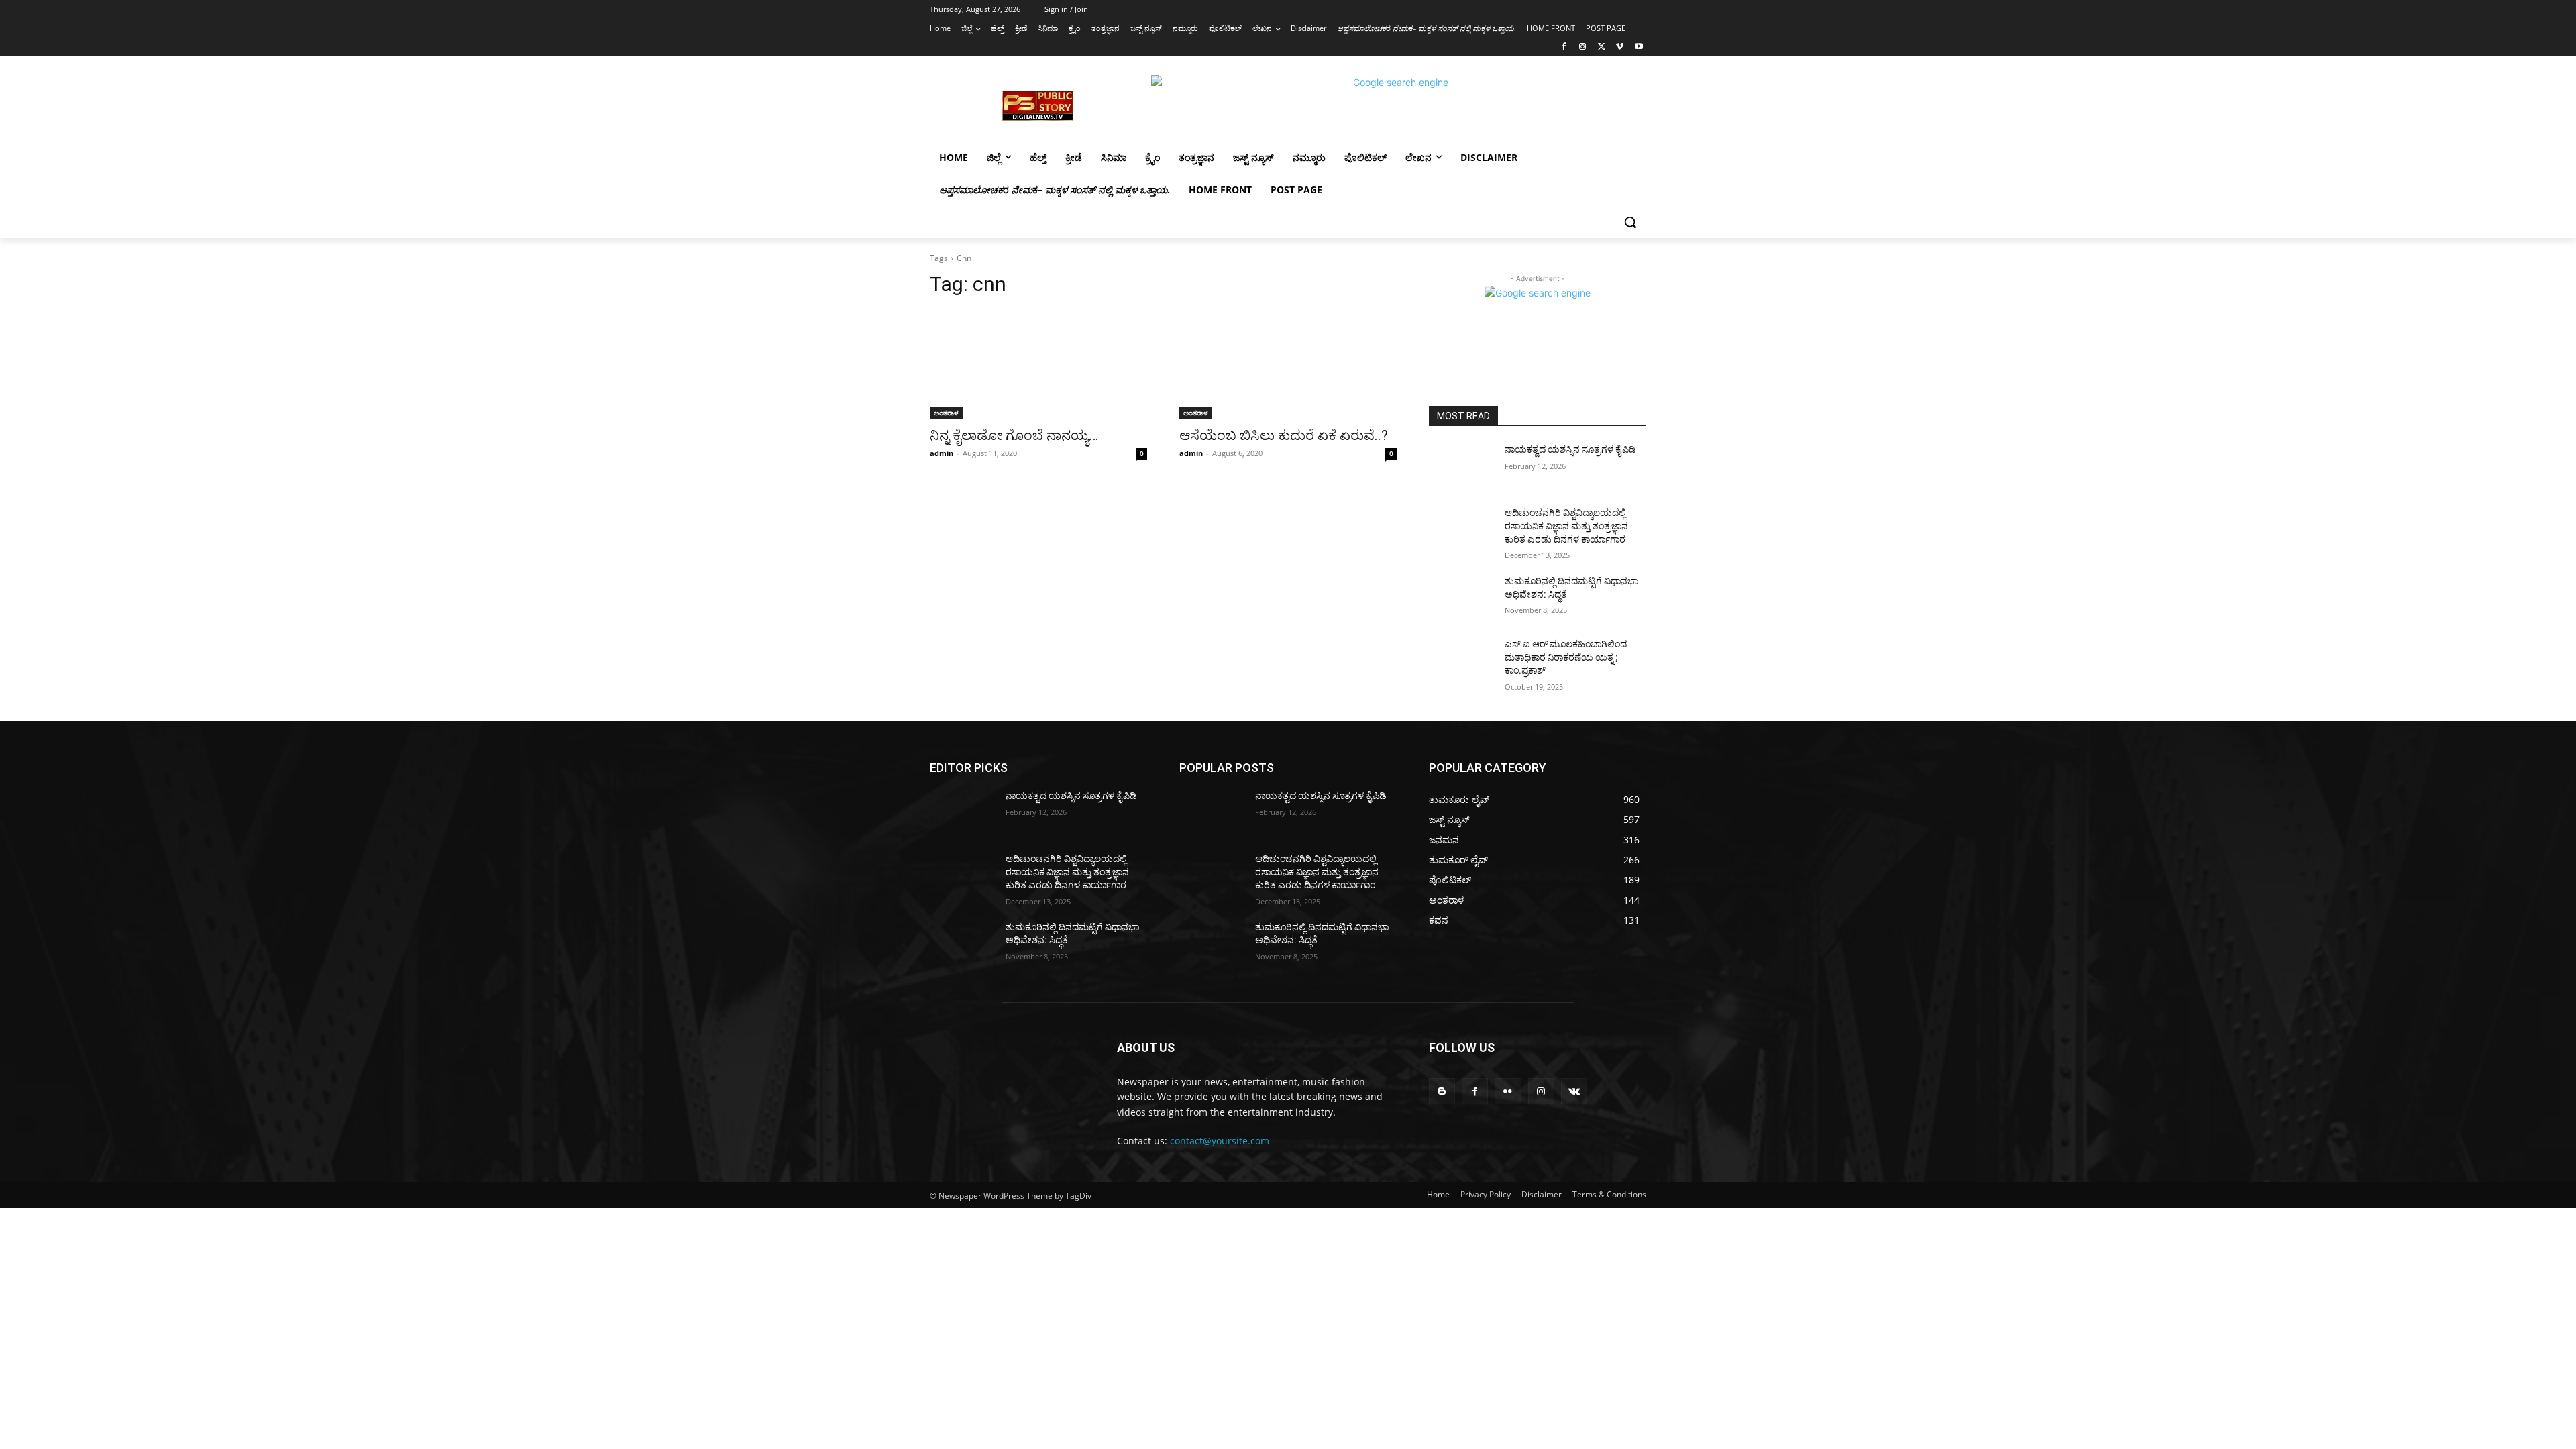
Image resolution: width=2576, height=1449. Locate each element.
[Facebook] (1564, 47)
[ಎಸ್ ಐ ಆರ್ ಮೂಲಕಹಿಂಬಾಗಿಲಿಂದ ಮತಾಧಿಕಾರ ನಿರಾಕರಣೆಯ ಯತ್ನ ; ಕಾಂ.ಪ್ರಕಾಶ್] (1461, 661)
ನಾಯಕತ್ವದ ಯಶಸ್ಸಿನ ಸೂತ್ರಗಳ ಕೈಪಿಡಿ (1570, 449)
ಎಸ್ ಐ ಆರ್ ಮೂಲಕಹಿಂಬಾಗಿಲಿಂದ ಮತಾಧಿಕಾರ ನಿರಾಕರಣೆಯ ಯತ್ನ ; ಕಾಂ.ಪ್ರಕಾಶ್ (1566, 657)
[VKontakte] (1574, 1091)
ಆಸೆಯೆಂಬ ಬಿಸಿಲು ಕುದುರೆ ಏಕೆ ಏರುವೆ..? (1284, 435)
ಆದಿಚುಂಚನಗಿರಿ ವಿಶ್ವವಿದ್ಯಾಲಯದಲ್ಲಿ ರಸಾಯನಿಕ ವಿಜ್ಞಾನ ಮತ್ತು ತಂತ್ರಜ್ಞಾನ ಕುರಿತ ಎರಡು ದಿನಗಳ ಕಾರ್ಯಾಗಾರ (1566, 526)
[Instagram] (1583, 47)
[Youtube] (1639, 47)
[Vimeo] (1620, 47)
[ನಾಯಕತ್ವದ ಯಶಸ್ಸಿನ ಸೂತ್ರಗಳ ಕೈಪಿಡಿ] (1461, 466)
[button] (1630, 222)
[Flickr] (1508, 1091)
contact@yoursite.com (1220, 1141)
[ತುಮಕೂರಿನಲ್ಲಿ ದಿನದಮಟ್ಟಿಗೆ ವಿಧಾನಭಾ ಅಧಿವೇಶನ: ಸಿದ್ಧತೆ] (1461, 598)
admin (942, 453)
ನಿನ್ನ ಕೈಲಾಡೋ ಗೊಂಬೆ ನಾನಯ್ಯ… (1014, 435)
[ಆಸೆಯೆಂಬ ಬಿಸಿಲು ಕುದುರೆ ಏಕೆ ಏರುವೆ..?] (1288, 364)
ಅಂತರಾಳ (946, 413)
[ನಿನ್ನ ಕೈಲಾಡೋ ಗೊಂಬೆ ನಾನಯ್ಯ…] (1038, 364)
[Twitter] (1602, 47)
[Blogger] (1442, 1091)
